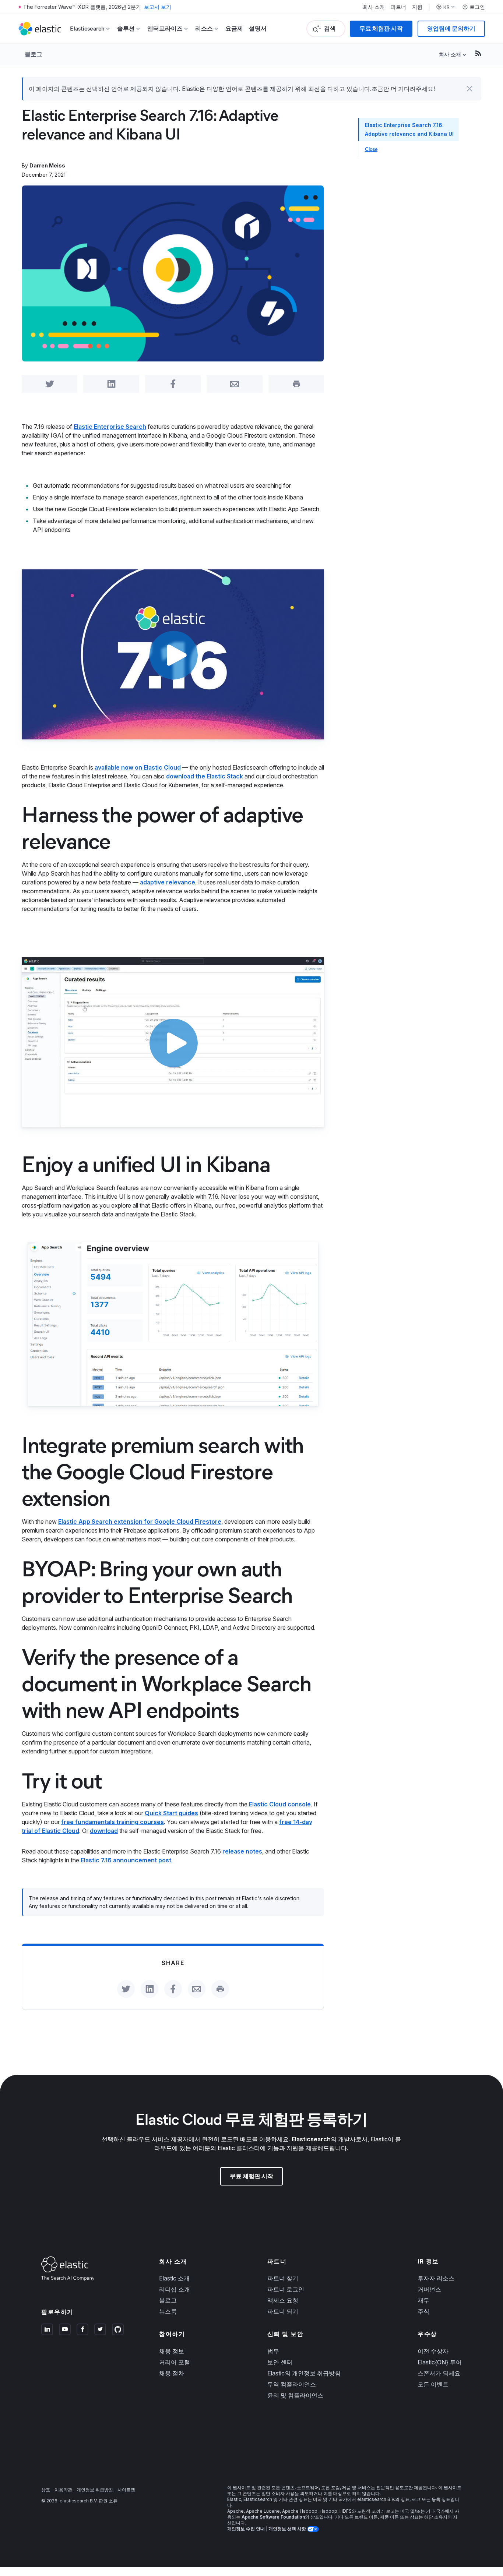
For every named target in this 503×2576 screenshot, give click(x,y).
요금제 (234, 29)
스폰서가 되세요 (439, 2373)
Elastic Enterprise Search (110, 427)
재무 (423, 2300)
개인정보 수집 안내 (246, 2529)
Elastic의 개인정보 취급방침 (304, 2373)
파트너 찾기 (283, 2278)
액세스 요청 (283, 2300)
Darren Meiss (47, 165)
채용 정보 (172, 2351)
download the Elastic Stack (205, 776)
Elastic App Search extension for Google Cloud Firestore (140, 1522)
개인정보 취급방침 (95, 2490)
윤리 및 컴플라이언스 (295, 2395)
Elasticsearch (311, 2139)
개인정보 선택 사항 (288, 2529)
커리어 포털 (175, 2362)
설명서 (258, 29)
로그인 (477, 7)
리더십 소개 (175, 2289)
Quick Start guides (171, 1813)
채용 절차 (172, 2373)
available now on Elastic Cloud (138, 767)
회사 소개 (374, 7)
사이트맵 (126, 2490)
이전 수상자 (433, 2351)
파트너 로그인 (286, 2289)
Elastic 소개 (174, 2278)
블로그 (34, 54)
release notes (242, 1851)
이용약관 (63, 2490)
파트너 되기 (283, 2311)
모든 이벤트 (433, 2384)
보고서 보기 (158, 7)
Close (371, 149)
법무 (273, 2351)
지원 (417, 7)
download (104, 1831)
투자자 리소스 (436, 2278)
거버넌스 (429, 2289)
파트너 (398, 7)
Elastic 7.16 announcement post (126, 1860)
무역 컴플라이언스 (292, 2384)
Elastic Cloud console (280, 1804)
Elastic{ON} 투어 (440, 2362)
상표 (46, 2490)
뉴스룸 (168, 2311)
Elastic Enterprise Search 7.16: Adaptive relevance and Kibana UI (409, 129)
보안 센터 (280, 2362)
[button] (469, 89)
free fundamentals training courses (112, 1822)
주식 (423, 2311)
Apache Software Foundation (273, 2517)
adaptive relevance (168, 882)
